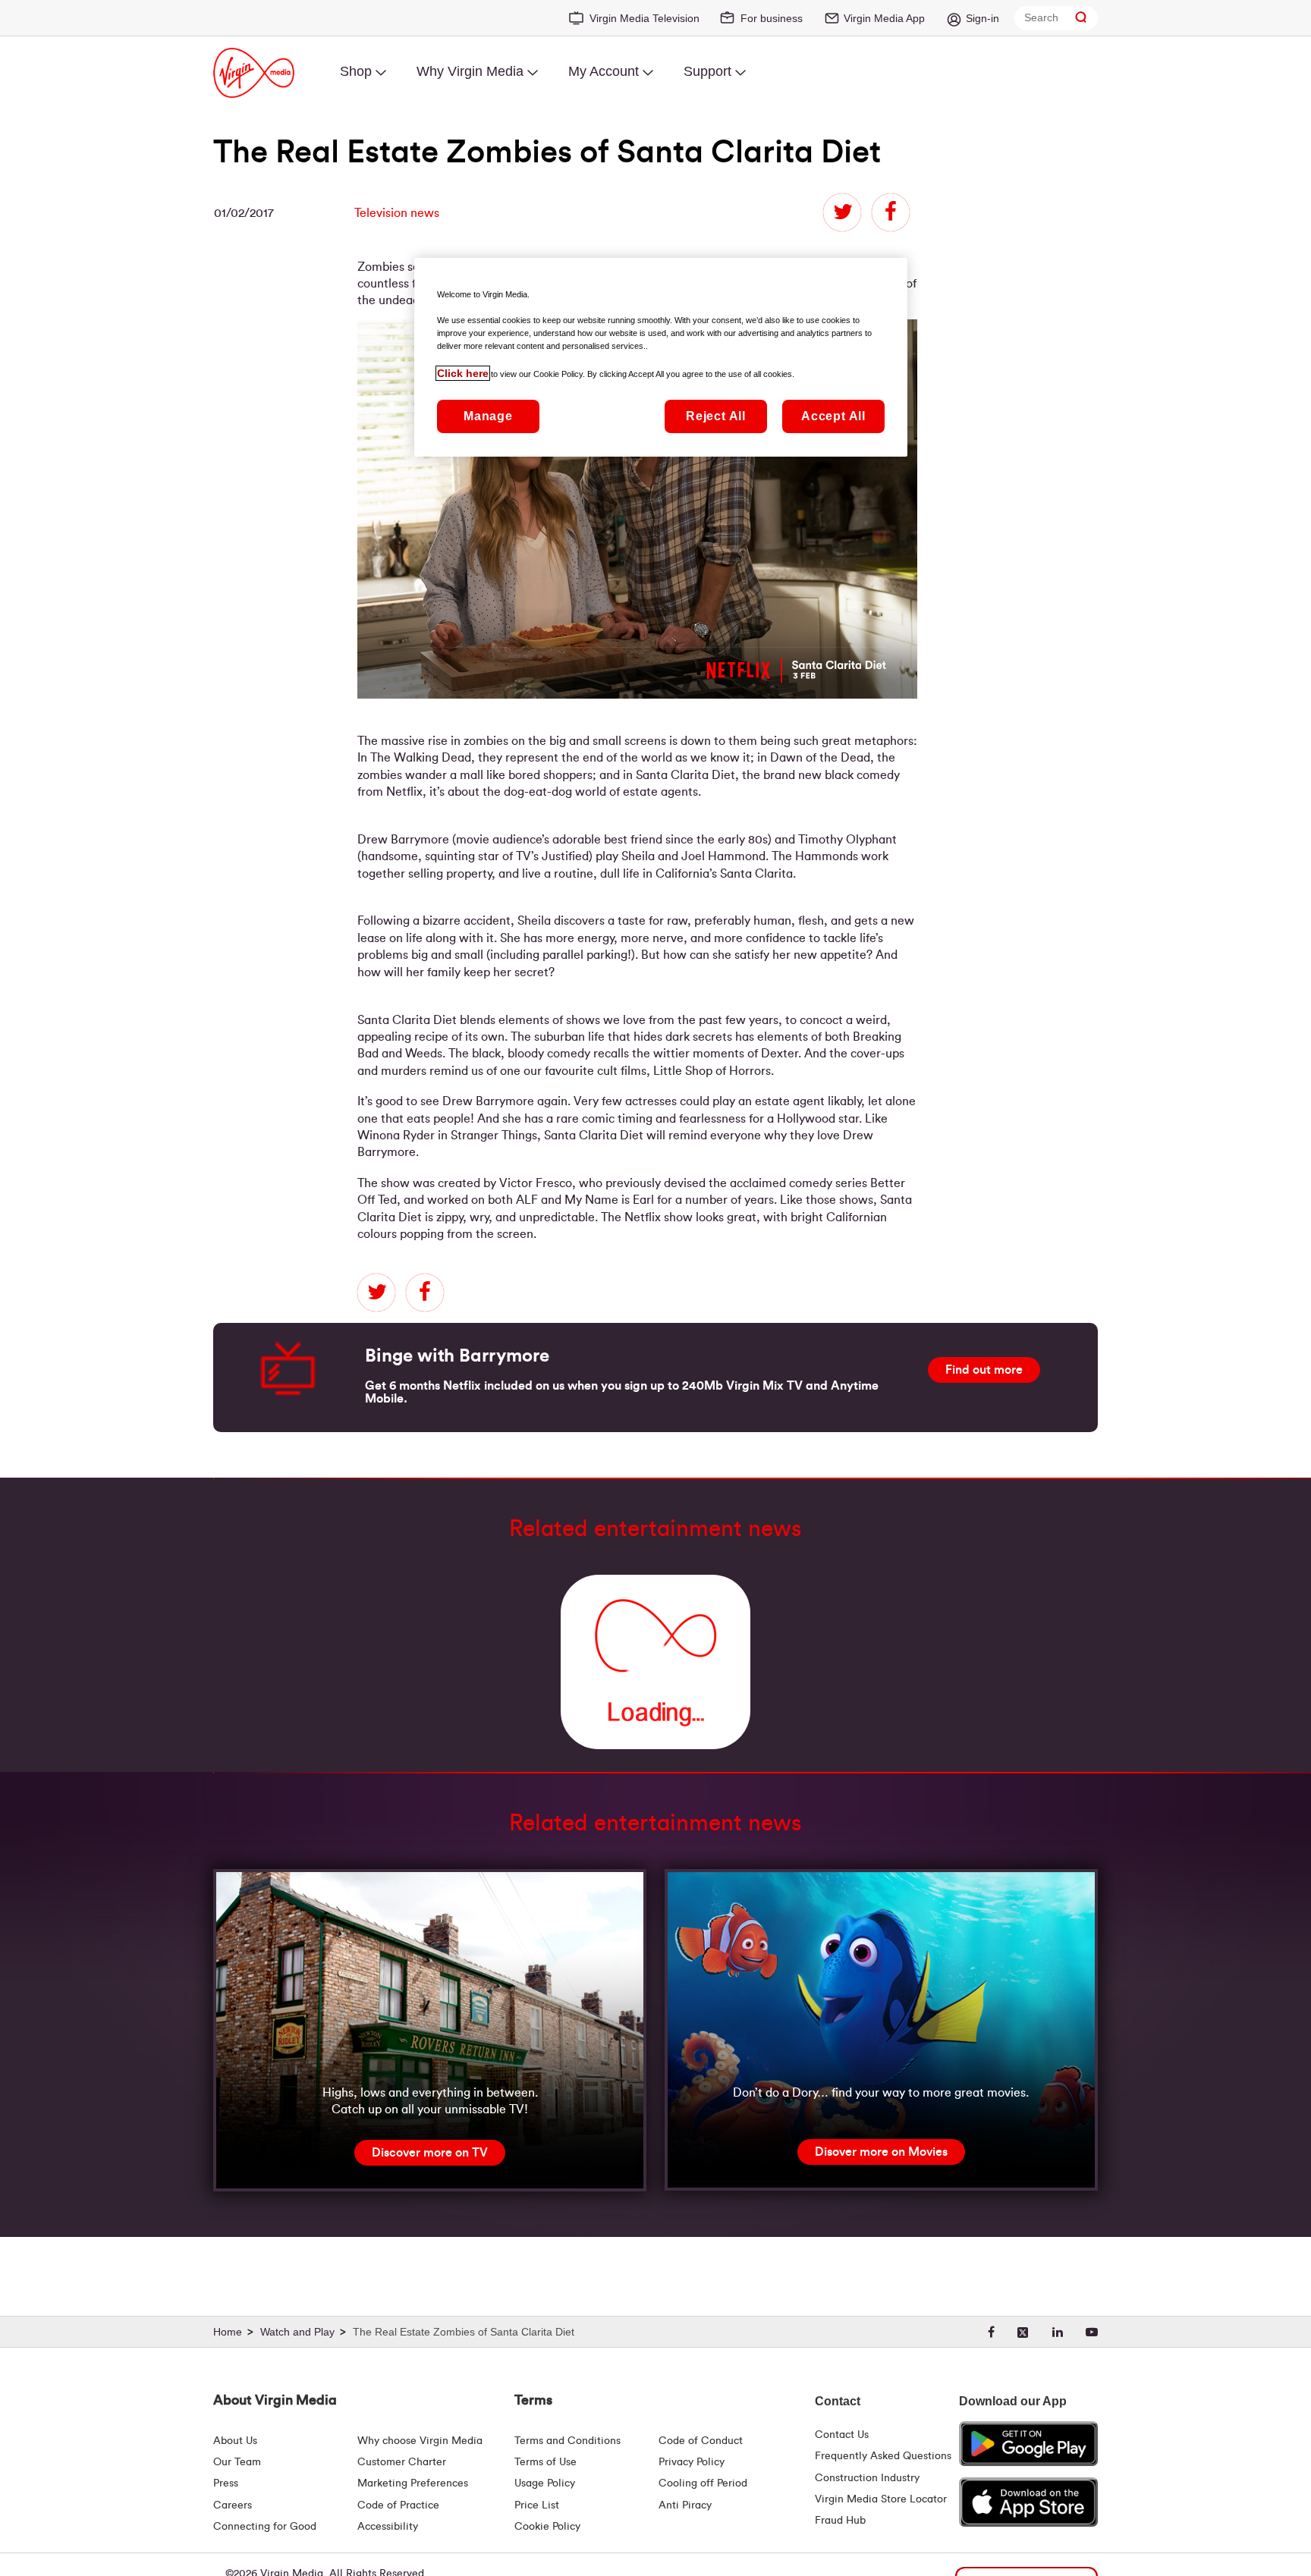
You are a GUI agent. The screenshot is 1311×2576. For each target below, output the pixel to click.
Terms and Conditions (567, 2441)
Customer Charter (402, 2462)
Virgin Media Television (644, 18)
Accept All (833, 416)
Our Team (237, 2462)
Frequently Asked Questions (883, 2456)
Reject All (716, 416)
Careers (233, 2505)
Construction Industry (867, 2478)
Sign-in (982, 18)
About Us (235, 2441)
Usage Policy (545, 2483)
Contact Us (842, 2435)
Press (226, 2483)
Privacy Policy (692, 2462)
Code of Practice (398, 2505)
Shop (356, 71)
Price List (537, 2505)
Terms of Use (545, 2462)
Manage (488, 416)
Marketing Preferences (413, 2483)
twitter (842, 212)
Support (707, 71)
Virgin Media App (884, 18)
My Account (604, 71)
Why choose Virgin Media (420, 2441)
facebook (891, 212)
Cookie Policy (547, 2527)
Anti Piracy (685, 2505)
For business (772, 18)
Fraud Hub (840, 2521)
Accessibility (388, 2527)
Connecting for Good (265, 2527)
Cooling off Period (703, 2483)
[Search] (1081, 18)
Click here (463, 373)
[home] (235, 2333)
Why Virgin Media (470, 71)
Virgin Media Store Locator (881, 2499)
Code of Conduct (701, 2441)
